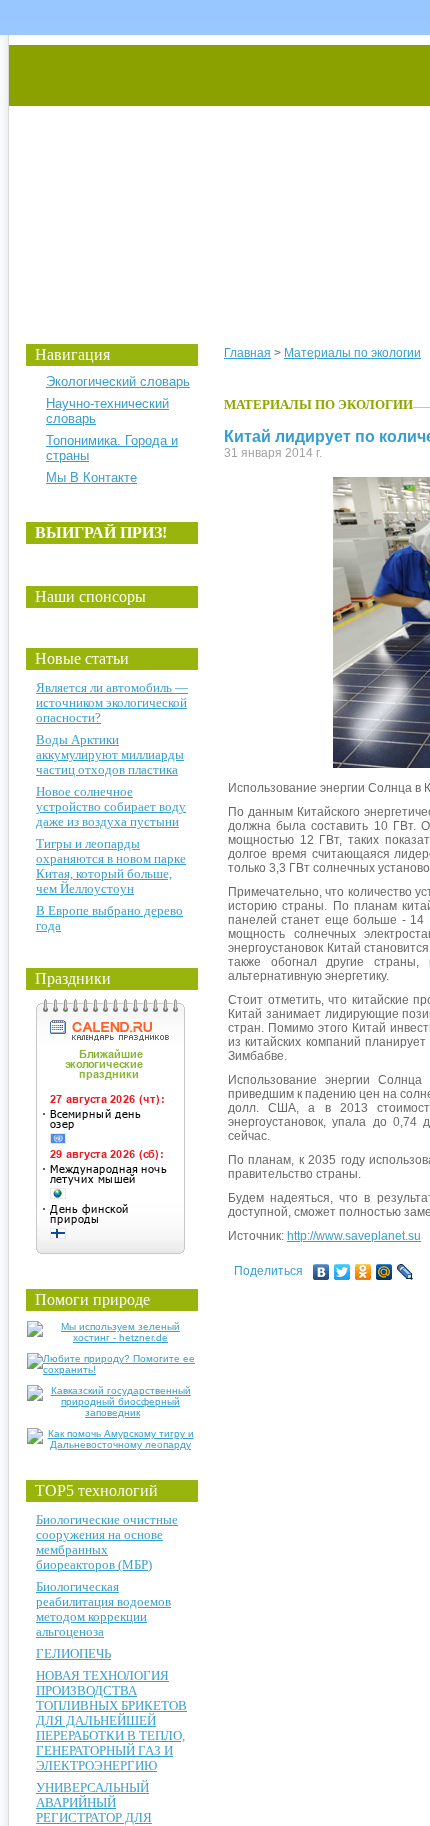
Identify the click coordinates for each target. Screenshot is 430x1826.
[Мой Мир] (384, 1272)
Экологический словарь (118, 381)
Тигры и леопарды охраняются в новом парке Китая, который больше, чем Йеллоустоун (111, 866)
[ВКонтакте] (321, 1272)
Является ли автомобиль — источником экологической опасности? (112, 702)
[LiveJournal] (405, 1272)
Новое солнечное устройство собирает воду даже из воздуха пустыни (111, 806)
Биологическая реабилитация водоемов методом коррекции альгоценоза (103, 1609)
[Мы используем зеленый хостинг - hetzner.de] (112, 1337)
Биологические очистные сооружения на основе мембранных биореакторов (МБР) (107, 1542)
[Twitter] (342, 1272)
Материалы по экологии (352, 353)
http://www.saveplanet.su (354, 1236)
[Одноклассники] (363, 1272)
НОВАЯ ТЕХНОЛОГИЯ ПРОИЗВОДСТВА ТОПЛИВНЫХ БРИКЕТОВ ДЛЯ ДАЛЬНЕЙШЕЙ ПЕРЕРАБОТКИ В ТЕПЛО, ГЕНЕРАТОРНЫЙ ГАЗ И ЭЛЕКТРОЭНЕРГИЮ (111, 1720)
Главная (247, 353)
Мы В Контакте (91, 477)
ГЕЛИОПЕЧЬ (73, 1653)
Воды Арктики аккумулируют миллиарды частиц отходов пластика (110, 754)
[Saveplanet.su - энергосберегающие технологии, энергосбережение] (196, 172)
